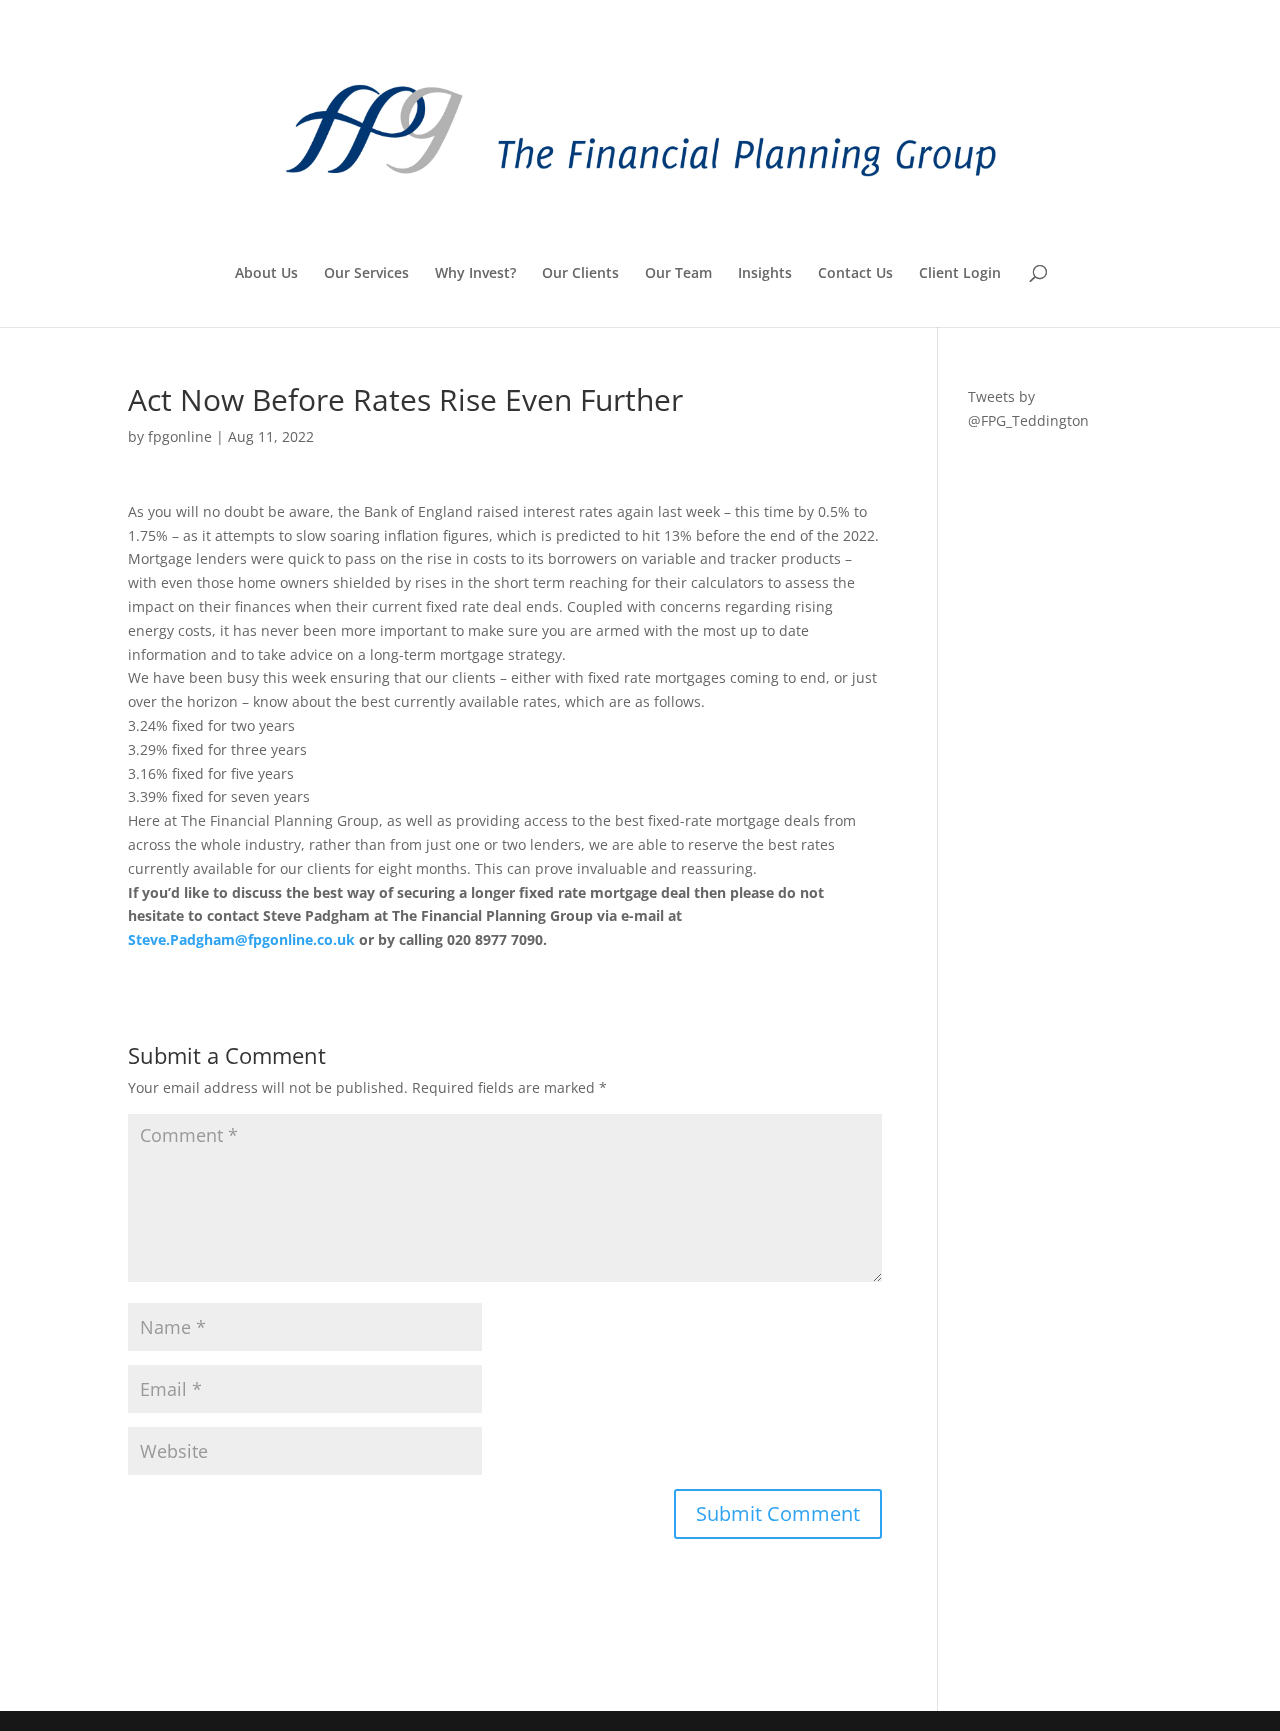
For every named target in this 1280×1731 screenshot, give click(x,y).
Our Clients (580, 274)
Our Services (366, 274)
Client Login (960, 274)
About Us (266, 274)
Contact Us (855, 274)
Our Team (678, 274)
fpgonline (180, 436)
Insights (765, 274)
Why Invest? (475, 274)
